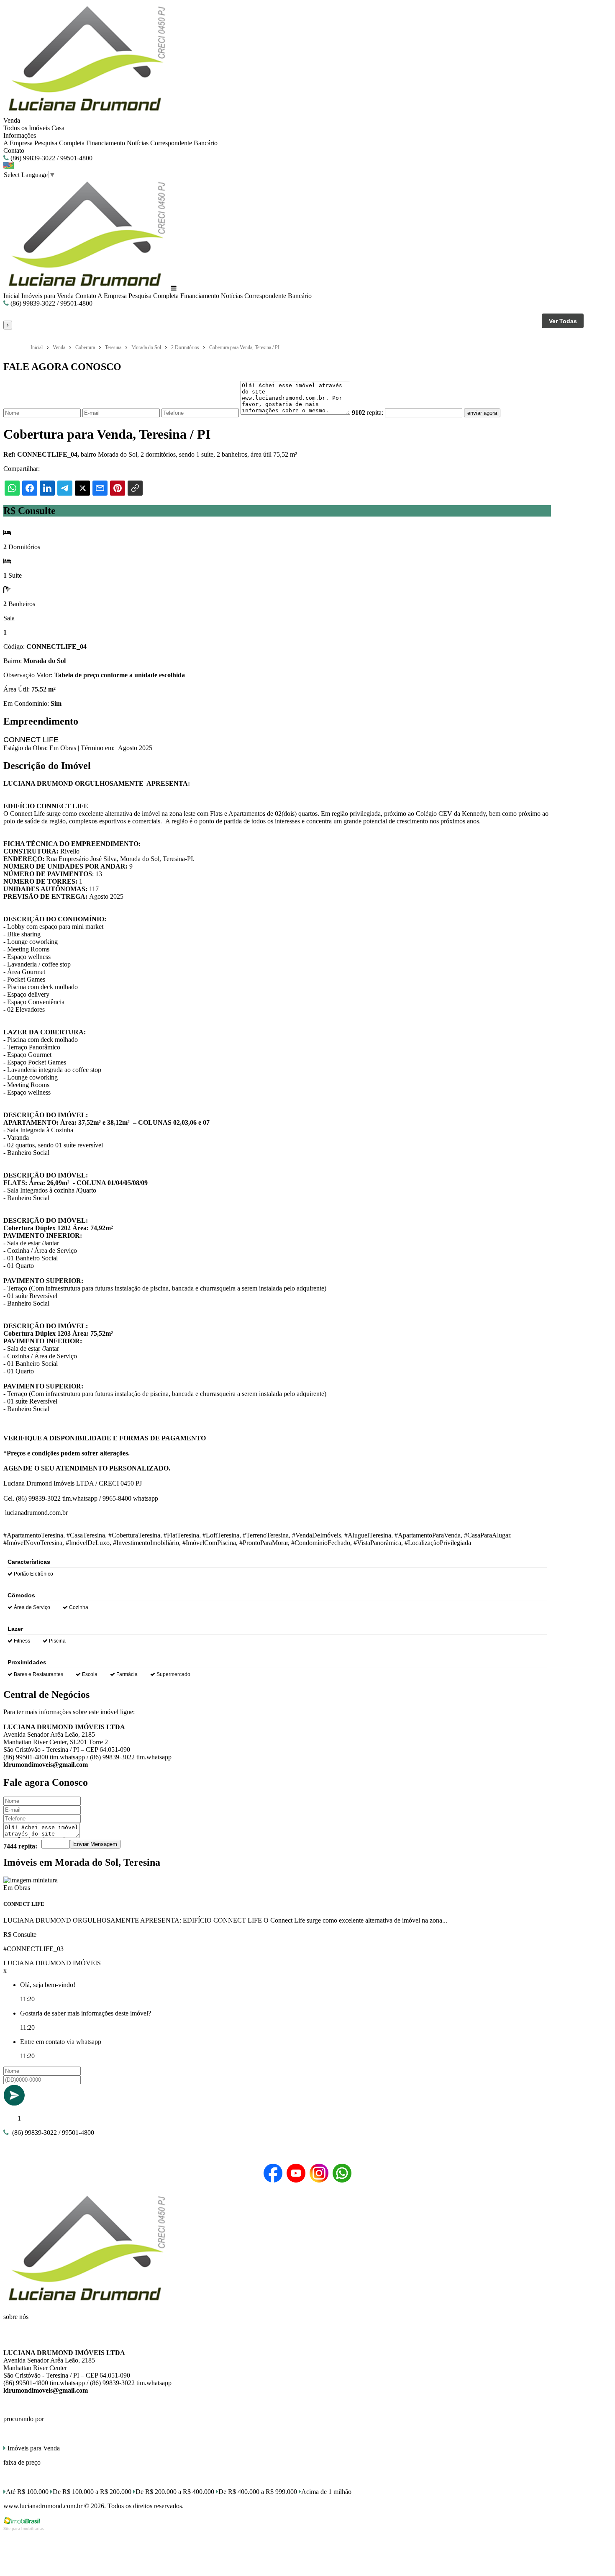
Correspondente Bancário (184, 143)
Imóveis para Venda (47, 296)
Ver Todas (563, 321)
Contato (14, 150)
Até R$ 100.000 (27, 2492)
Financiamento (106, 143)
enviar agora (482, 413)
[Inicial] (86, 113)
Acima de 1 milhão (326, 2492)
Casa (58, 128)
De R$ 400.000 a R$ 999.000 (258, 2492)
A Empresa (18, 143)
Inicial (12, 296)
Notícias (138, 143)
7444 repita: (20, 1846)
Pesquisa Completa (59, 143)
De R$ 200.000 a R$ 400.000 (175, 2492)
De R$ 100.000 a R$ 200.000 (92, 2492)
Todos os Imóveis (27, 128)
